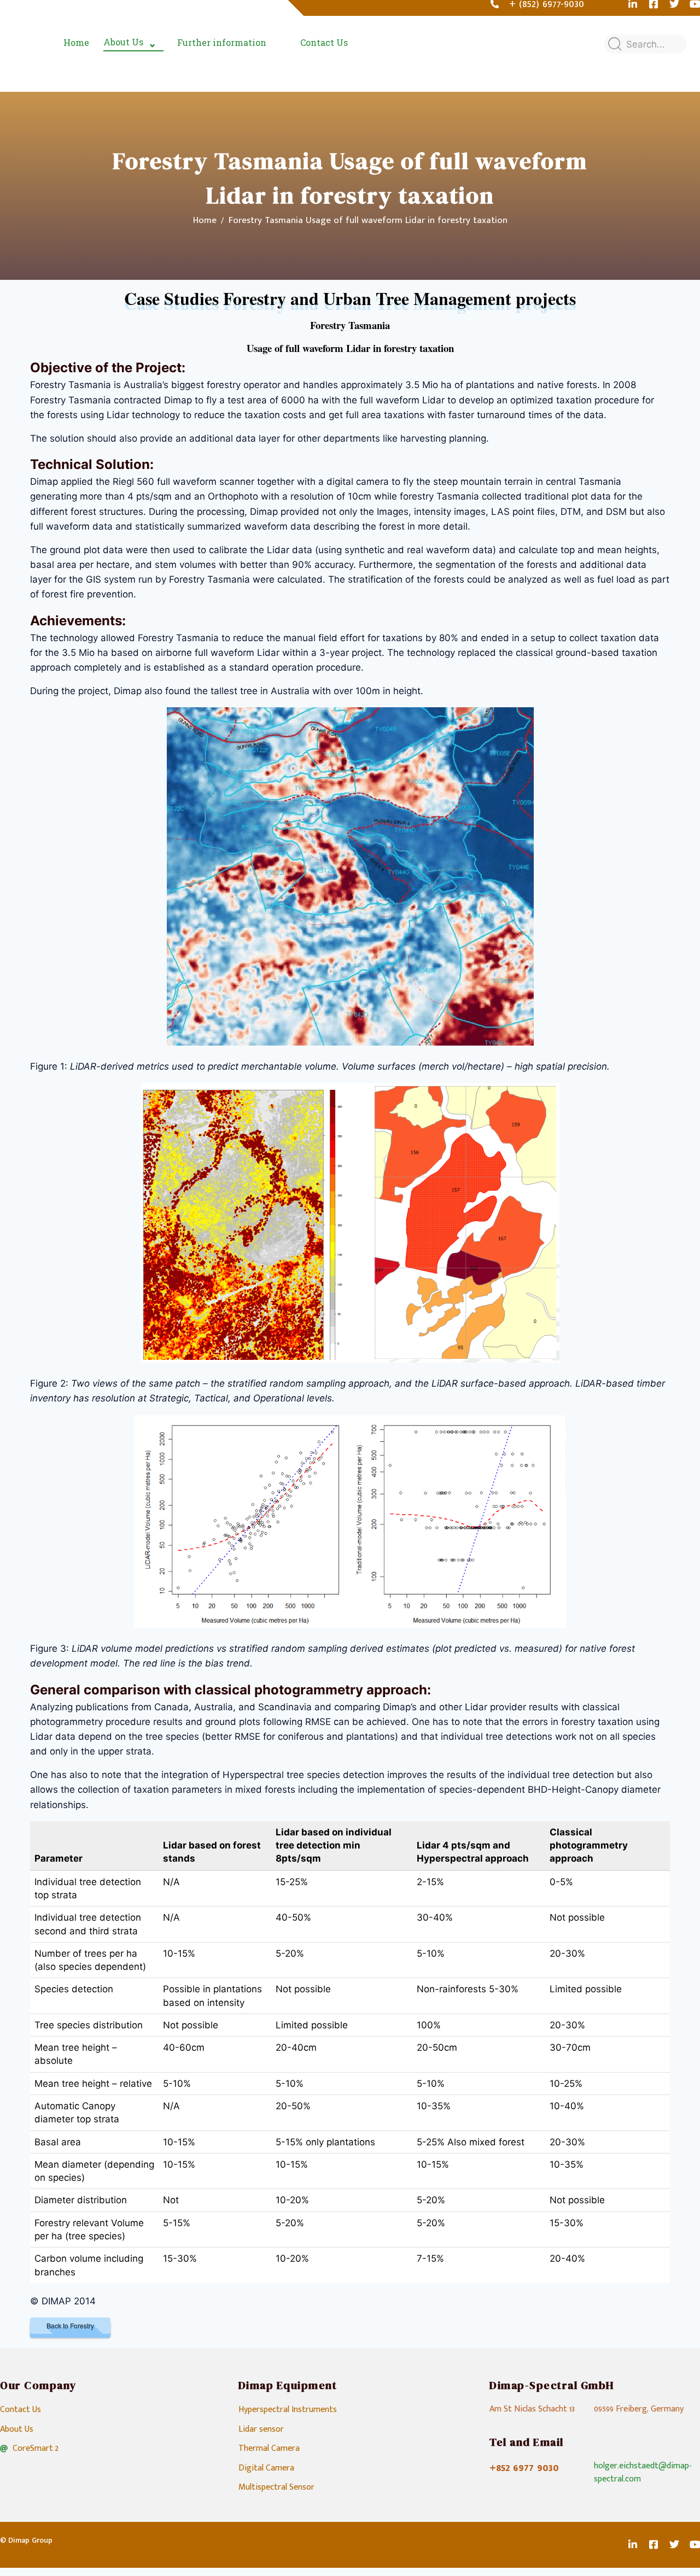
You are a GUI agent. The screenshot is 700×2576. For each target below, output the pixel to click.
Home (76, 42)
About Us (123, 42)
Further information (222, 42)
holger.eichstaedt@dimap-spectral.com (643, 2472)
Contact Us (324, 42)
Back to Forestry (70, 2325)
